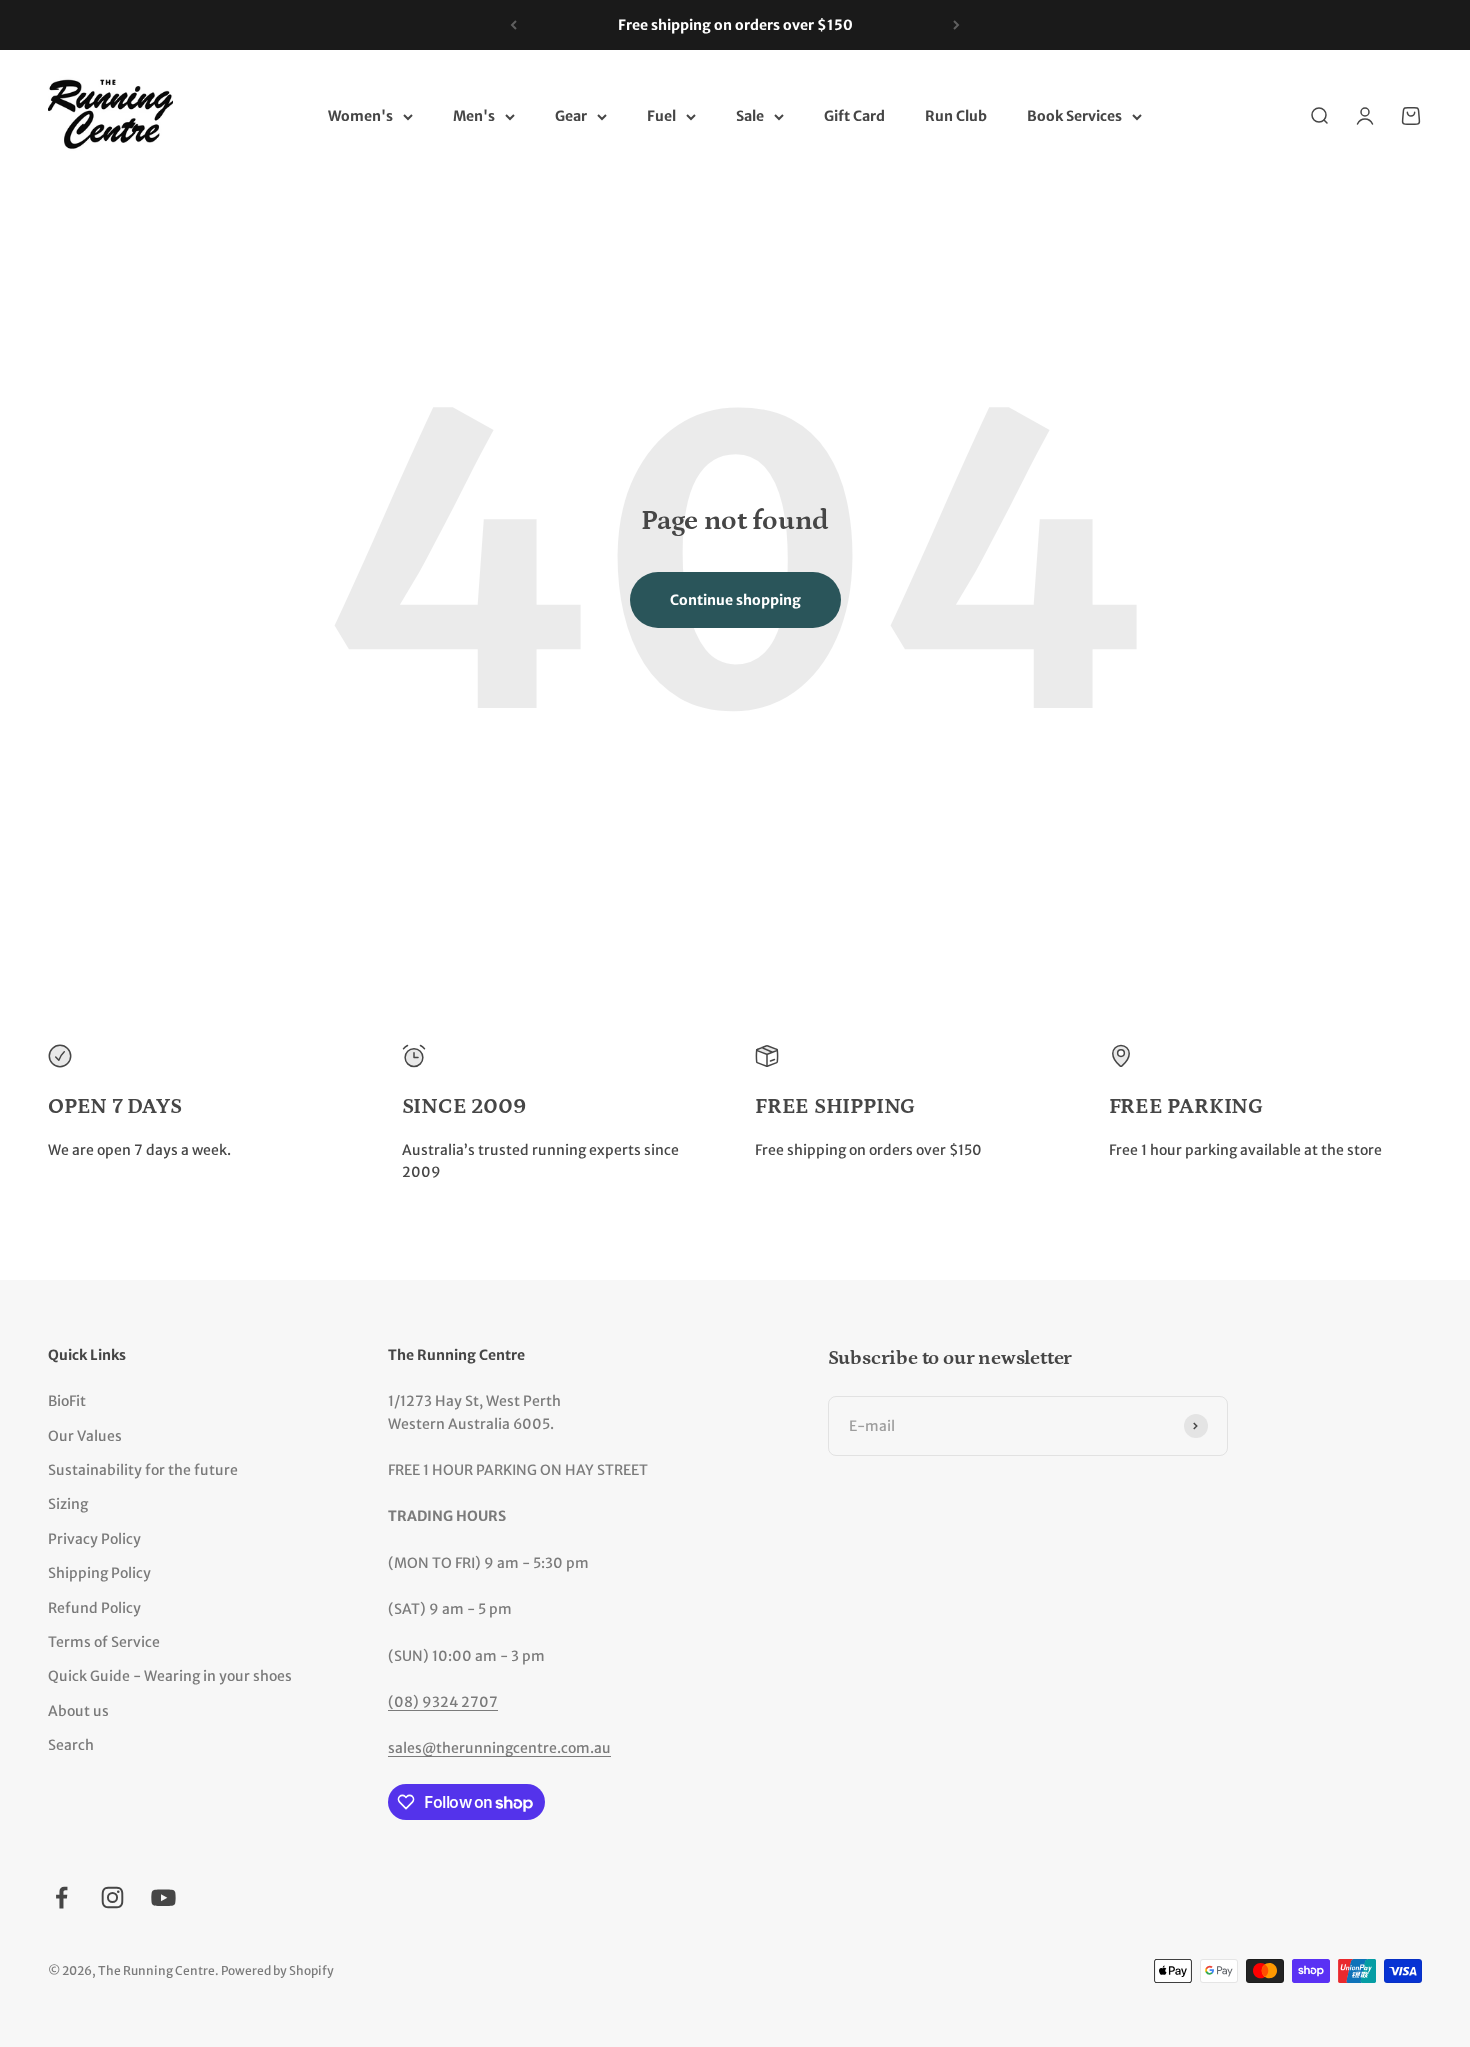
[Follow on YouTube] (163, 1897)
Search (71, 1745)
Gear (571, 117)
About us (78, 1711)
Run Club (956, 117)
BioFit (67, 1401)
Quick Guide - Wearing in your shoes (170, 1676)
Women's (360, 117)
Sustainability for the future (143, 1470)
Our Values (85, 1436)
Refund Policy (94, 1608)
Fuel (661, 117)
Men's (474, 117)
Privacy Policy (94, 1539)
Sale (750, 117)
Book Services (1074, 117)
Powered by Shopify (277, 1970)
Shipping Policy (99, 1573)
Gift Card (854, 117)
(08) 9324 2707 (443, 1702)
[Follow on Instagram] (112, 1897)
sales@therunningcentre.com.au (499, 1748)
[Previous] (513, 25)
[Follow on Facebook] (61, 1897)
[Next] (956, 25)
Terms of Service (104, 1642)
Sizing (68, 1504)
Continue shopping (735, 600)
